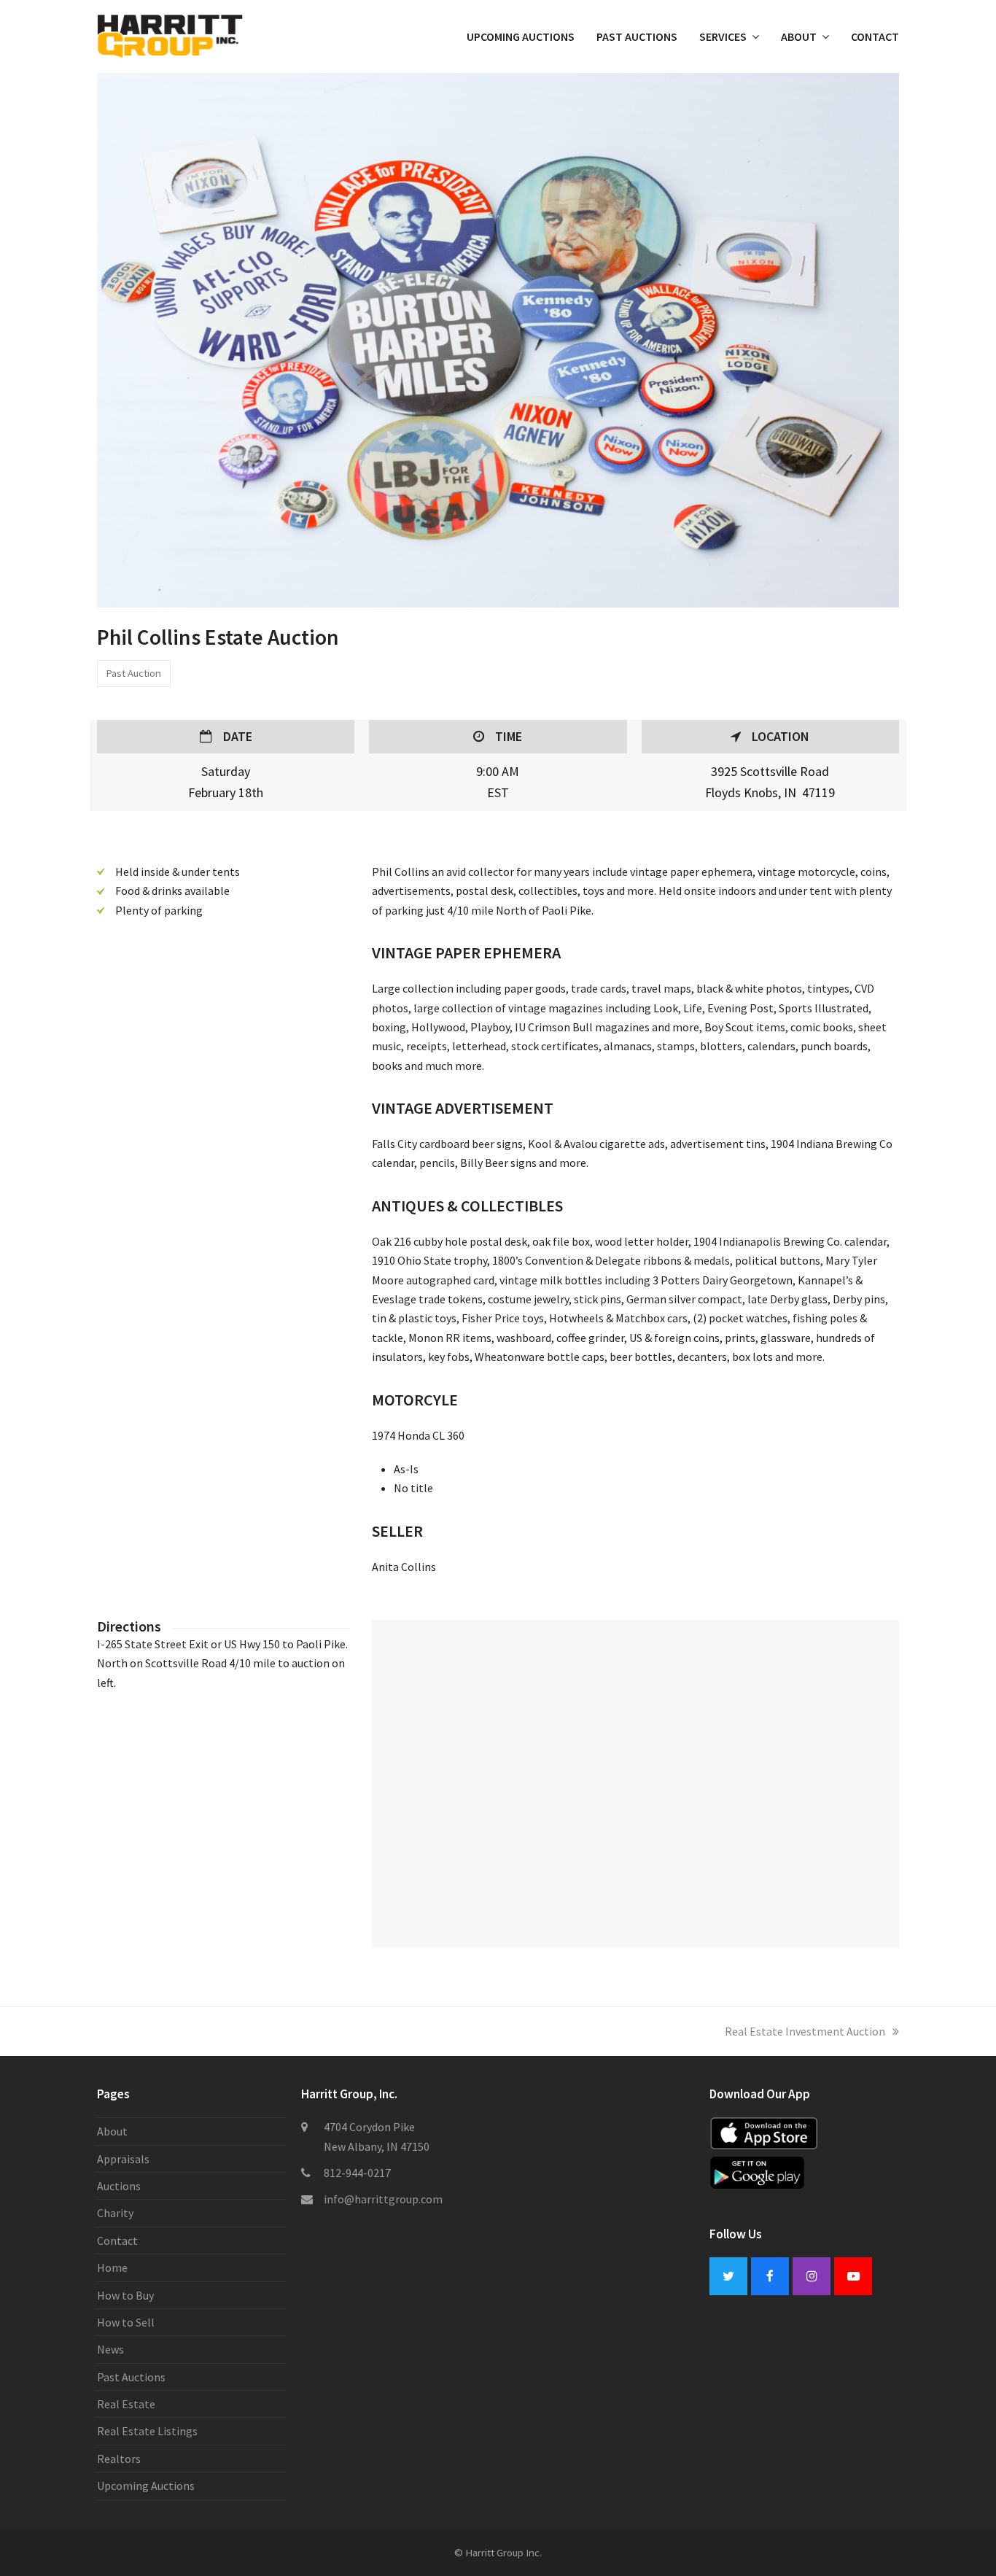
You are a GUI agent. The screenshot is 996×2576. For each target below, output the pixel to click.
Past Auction (133, 673)
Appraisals (123, 2159)
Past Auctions (131, 2377)
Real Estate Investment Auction (805, 2031)
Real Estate (126, 2404)
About (112, 2131)
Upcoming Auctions (146, 2486)
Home (112, 2267)
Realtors (119, 2459)
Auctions (119, 2186)
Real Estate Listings (147, 2431)
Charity (115, 2213)
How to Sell (126, 2322)
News (110, 2349)
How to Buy (125, 2295)
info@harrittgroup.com (383, 2199)
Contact (117, 2241)
